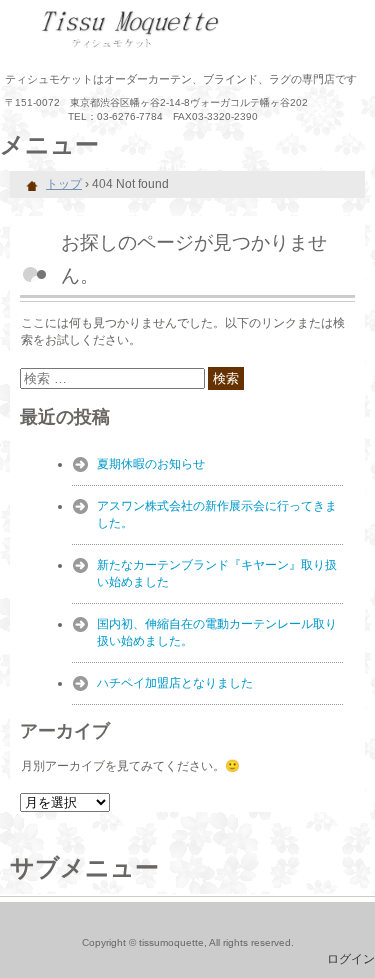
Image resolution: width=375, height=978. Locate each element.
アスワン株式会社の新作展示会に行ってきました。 (217, 514)
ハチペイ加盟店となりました (175, 683)
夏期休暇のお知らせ (151, 464)
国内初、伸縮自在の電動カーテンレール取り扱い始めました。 (217, 632)
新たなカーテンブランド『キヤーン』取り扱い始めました (217, 573)
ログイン (351, 959)
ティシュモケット (187, 30)
